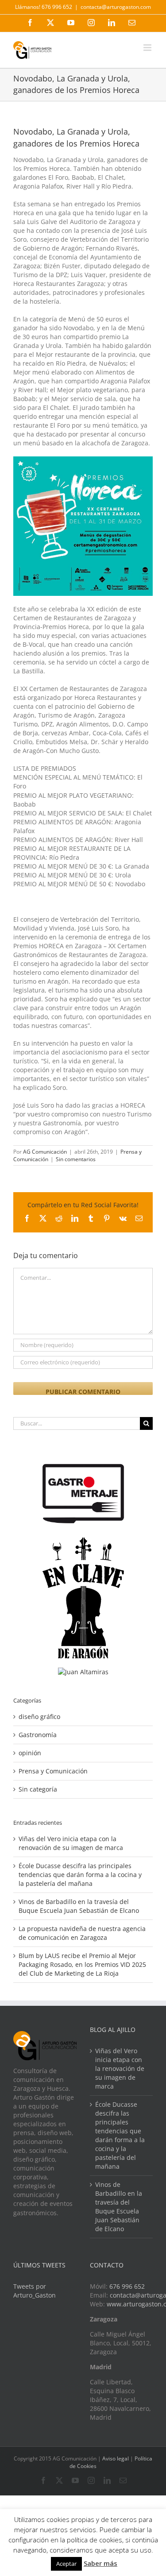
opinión (30, 1753)
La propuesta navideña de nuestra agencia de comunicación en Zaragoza (82, 1933)
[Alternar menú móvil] (148, 48)
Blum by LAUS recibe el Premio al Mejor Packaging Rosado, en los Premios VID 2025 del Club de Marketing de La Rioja (82, 1964)
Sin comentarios (76, 1159)
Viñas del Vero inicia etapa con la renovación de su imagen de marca (71, 1843)
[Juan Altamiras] (83, 1672)
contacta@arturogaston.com (116, 7)
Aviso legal (116, 2458)
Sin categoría (38, 1789)
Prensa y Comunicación (53, 1771)
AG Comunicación (45, 1152)
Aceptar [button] (66, 2564)
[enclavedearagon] (83, 1542)
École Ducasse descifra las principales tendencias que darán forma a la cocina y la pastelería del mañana (80, 1875)
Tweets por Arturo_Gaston (35, 2291)
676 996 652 (127, 2286)
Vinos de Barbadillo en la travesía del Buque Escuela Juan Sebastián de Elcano (79, 1906)
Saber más (100, 2563)
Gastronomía (38, 1735)
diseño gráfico (39, 1717)
